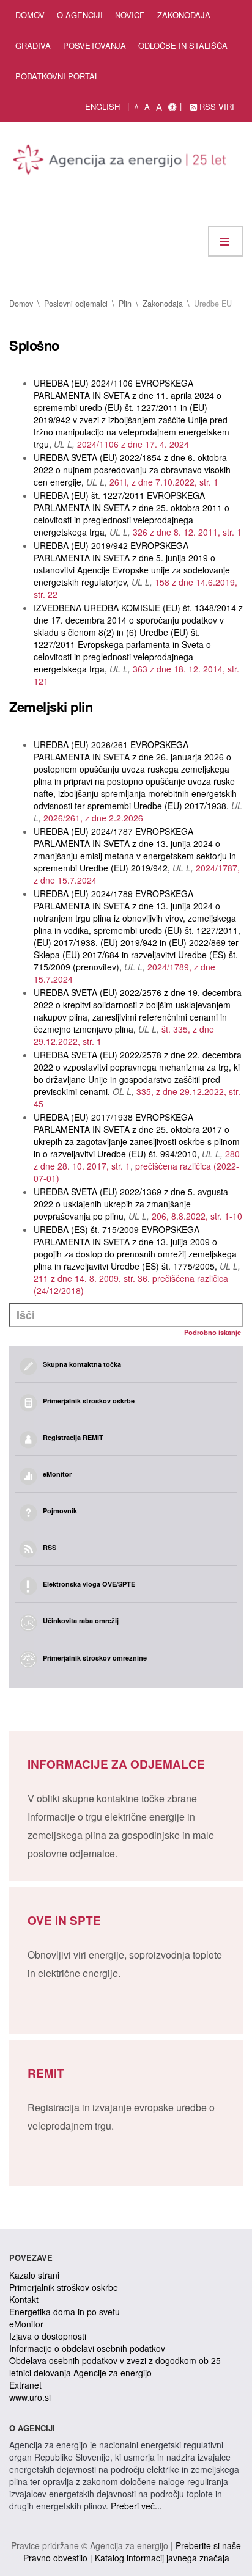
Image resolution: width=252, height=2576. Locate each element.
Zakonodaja (184, 15)
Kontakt (24, 2299)
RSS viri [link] (216, 107)
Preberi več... (136, 2506)
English (102, 107)
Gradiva (33, 45)
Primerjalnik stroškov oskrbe (64, 2287)
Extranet (25, 2385)
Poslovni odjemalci (76, 304)
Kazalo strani (34, 2275)
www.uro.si (30, 2397)
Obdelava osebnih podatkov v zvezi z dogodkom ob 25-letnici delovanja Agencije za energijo (117, 2367)
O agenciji (80, 15)
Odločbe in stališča (183, 45)
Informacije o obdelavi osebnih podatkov (87, 2348)
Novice (130, 15)
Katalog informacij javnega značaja (162, 2558)
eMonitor (26, 2324)
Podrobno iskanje (213, 1332)
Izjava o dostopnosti (48, 2336)
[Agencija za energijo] (121, 162)
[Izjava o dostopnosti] (172, 107)
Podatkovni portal (57, 76)
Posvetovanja (94, 45)
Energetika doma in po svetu (65, 2312)
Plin (125, 304)
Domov (30, 15)
